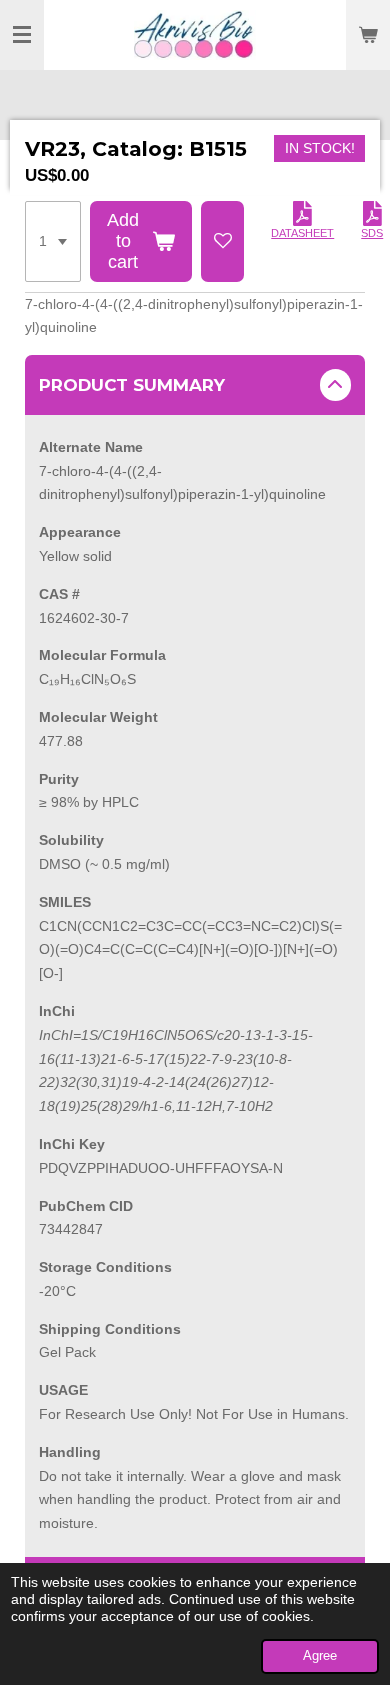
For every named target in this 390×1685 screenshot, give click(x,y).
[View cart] (368, 35)
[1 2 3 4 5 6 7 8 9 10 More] (53, 241)
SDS (372, 233)
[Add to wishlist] (223, 241)
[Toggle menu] (22, 35)
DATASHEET (302, 233)
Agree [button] (320, 1656)
